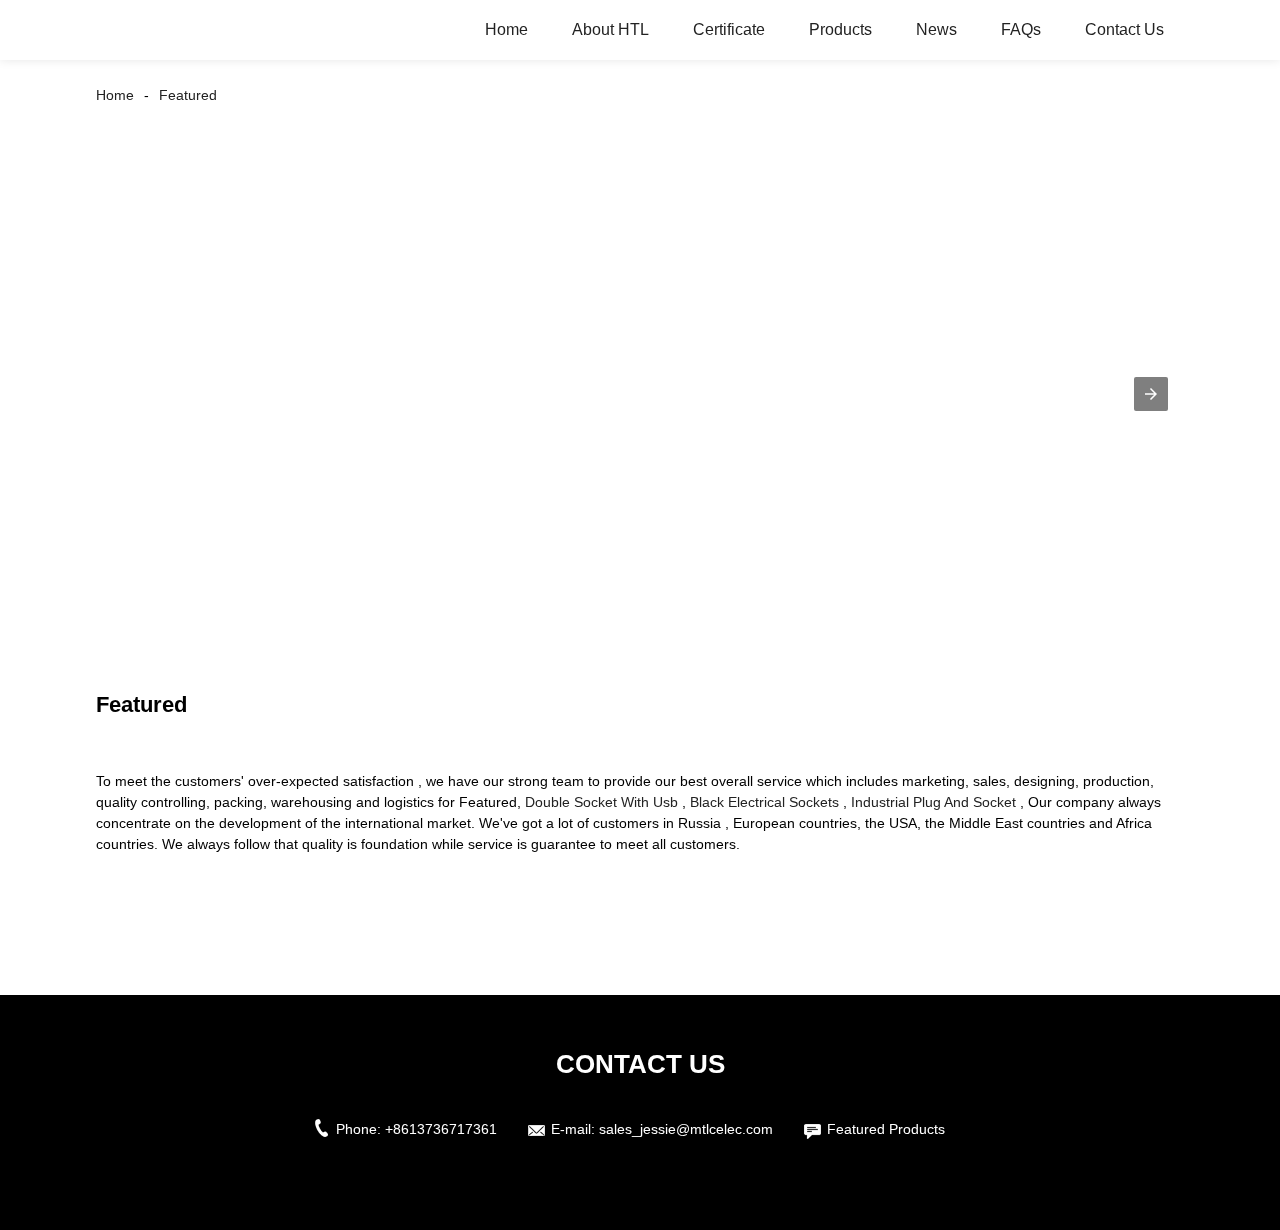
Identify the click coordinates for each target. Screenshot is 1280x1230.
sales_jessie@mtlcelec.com (686, 1129)
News (936, 29)
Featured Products (886, 1129)
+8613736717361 (441, 1129)
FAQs (1021, 29)
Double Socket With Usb (601, 802)
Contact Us (1124, 29)
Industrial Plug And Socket (933, 802)
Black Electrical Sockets (764, 802)
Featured (188, 95)
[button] (1151, 394)
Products (840, 29)
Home (506, 29)
